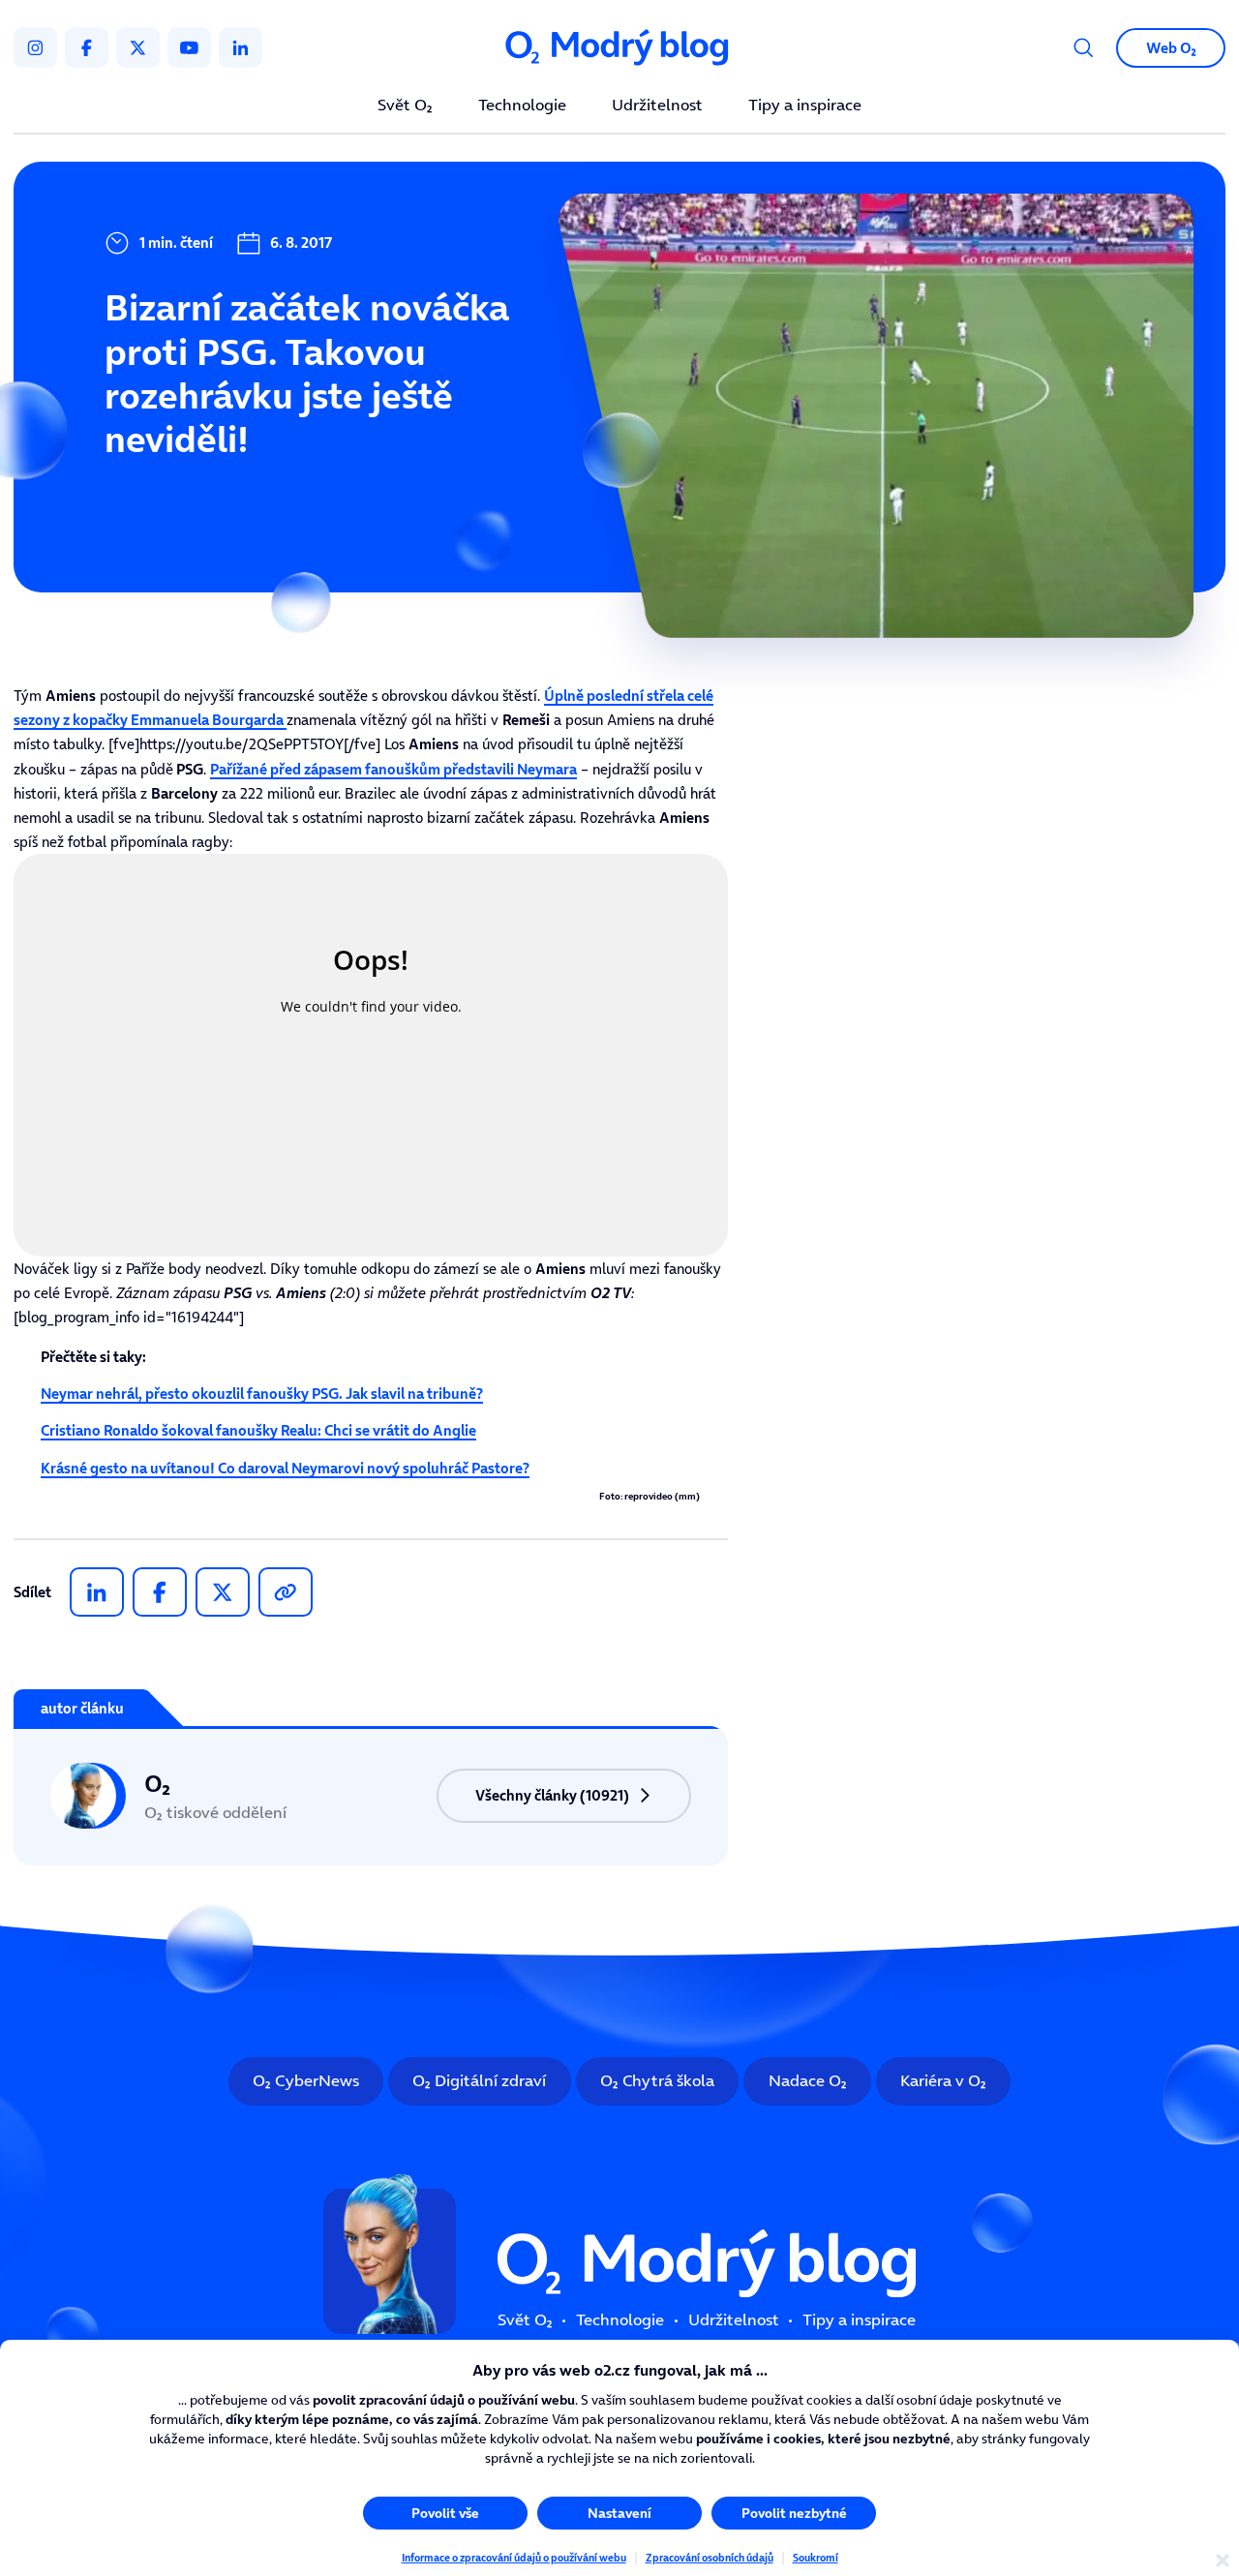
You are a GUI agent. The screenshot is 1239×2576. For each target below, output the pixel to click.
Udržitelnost (657, 106)
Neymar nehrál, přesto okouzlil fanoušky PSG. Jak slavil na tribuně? (262, 1394)
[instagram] (35, 47)
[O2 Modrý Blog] (619, 47)
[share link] (286, 1592)
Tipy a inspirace (805, 106)
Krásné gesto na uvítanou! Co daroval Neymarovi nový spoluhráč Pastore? (285, 1468)
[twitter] (138, 47)
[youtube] (189, 47)
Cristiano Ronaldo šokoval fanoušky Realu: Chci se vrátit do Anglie (258, 1430)
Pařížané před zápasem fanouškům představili (393, 769)
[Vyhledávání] (1084, 48)
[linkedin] (241, 47)
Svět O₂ (405, 106)
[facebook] (87, 47)
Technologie (522, 106)
